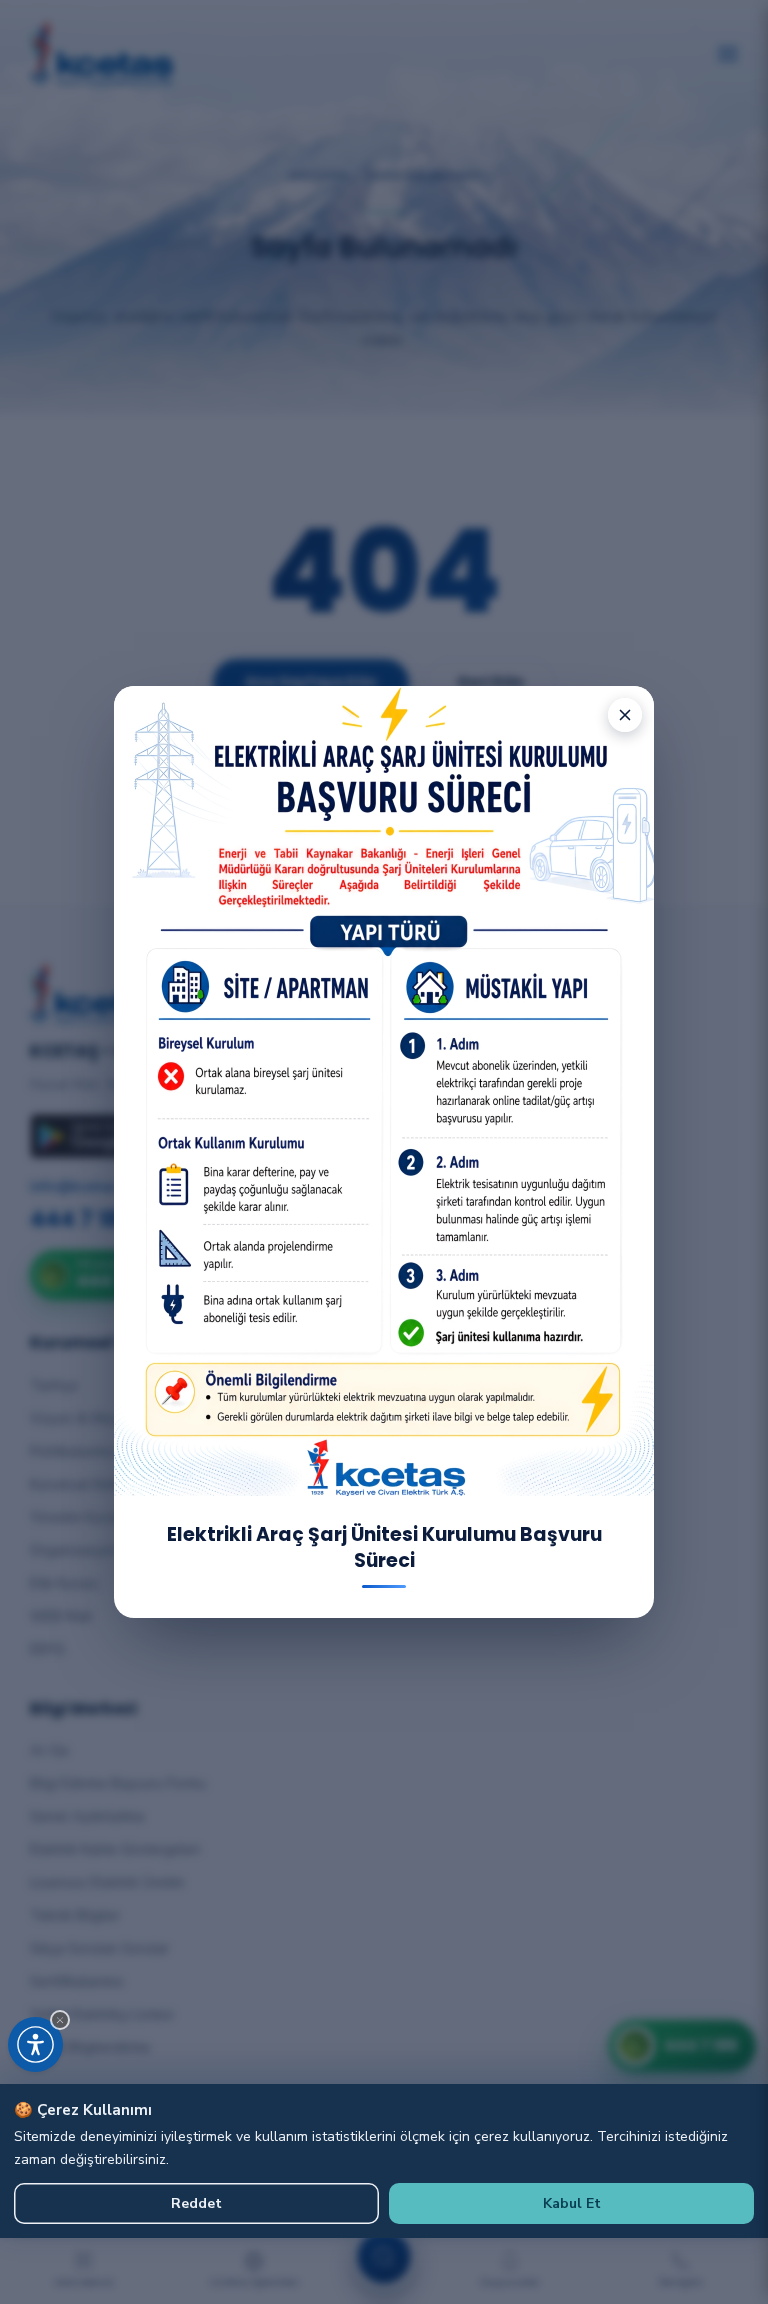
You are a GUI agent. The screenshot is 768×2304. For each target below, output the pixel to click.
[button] (60, 2020)
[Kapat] (625, 715)
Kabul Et (572, 2203)
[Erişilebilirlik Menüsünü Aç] (35, 2044)
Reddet (196, 2203)
